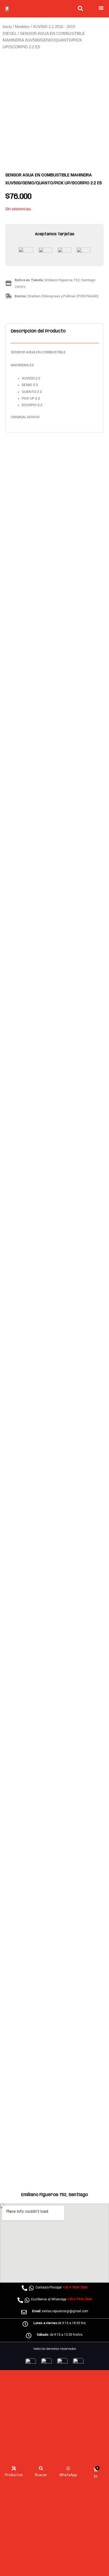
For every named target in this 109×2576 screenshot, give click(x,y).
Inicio (7, 27)
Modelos (22, 27)
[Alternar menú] (101, 8)
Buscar (41, 2475)
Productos (14, 2475)
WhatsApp (68, 2475)
